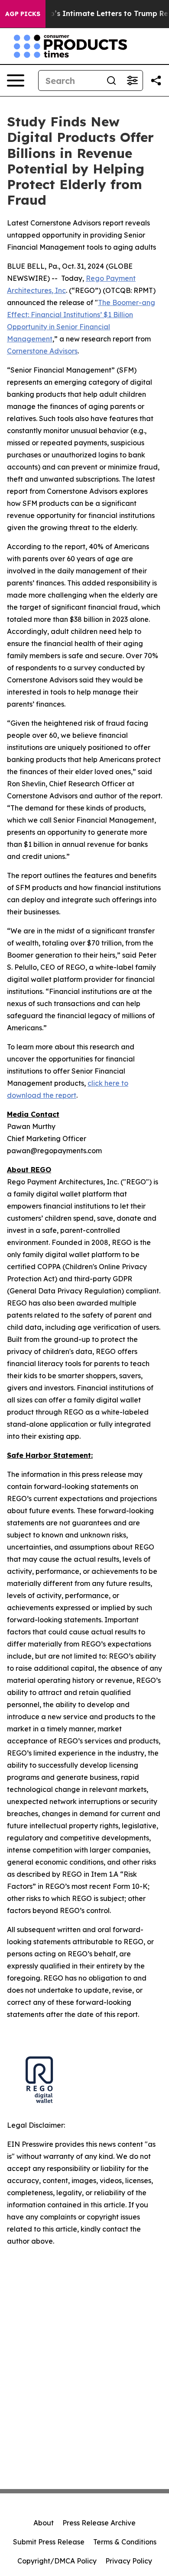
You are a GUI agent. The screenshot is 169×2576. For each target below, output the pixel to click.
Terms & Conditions (125, 2542)
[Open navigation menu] (16, 80)
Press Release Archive (99, 2523)
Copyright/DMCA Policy (57, 2561)
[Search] (111, 80)
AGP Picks (23, 14)
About (44, 2523)
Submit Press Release (49, 2542)
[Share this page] (156, 80)
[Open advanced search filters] (132, 80)
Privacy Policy (129, 2561)
